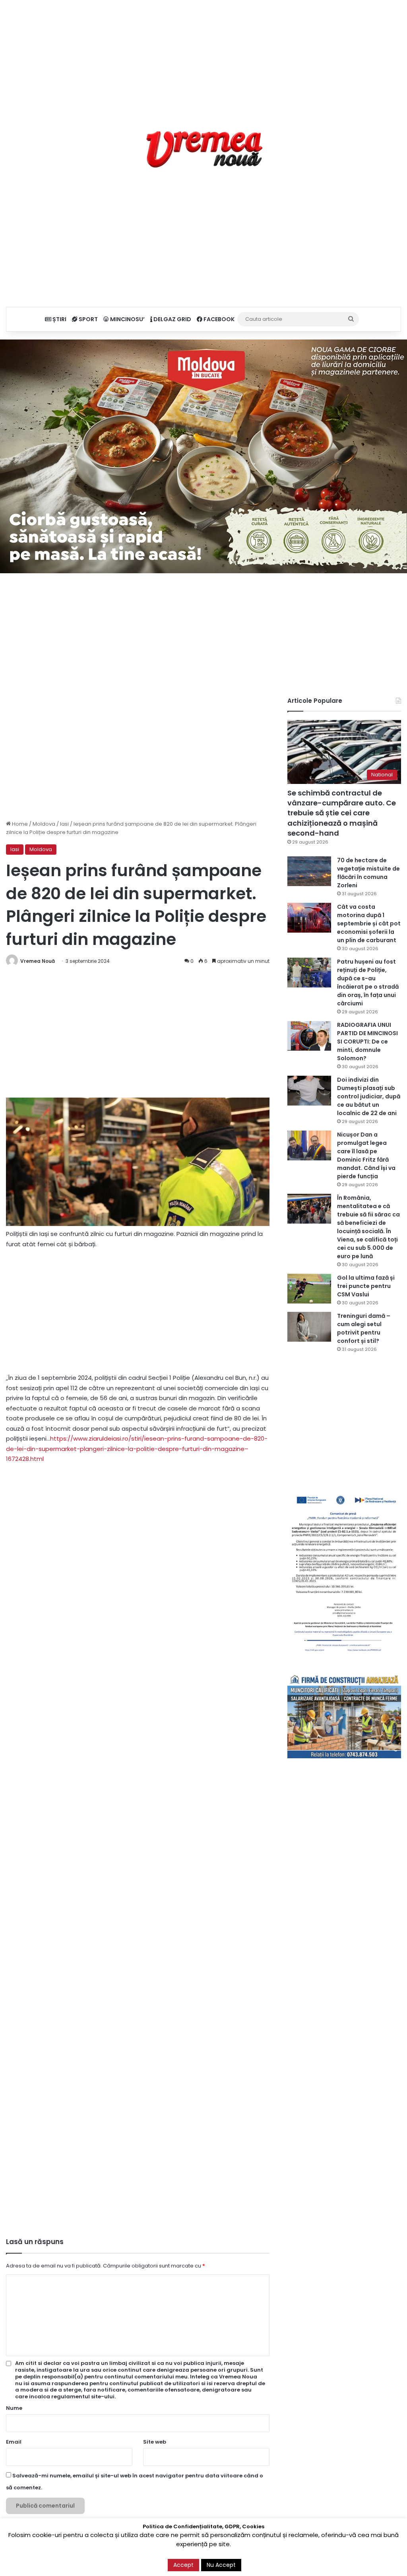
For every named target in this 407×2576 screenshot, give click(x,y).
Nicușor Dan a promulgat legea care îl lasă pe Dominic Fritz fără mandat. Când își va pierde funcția (366, 1155)
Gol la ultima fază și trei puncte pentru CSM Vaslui (366, 1286)
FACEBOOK (218, 319)
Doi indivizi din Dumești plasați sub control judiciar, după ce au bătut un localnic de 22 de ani (369, 1096)
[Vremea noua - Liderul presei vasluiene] (204, 149)
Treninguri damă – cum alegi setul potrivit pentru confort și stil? (364, 1328)
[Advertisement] (203, 56)
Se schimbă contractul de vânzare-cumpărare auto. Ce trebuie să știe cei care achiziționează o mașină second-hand (342, 813)
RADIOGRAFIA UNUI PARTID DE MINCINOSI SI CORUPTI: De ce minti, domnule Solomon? (367, 1042)
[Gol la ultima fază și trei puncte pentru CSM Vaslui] (309, 1289)
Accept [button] (183, 2565)
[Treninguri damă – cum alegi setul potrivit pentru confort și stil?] (309, 1327)
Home (19, 824)
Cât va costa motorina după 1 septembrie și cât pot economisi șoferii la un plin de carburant (369, 923)
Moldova (44, 824)
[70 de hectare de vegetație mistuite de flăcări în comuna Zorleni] (309, 871)
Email (14, 2442)
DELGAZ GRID (172, 319)
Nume (14, 2408)
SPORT (88, 319)
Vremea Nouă (38, 961)
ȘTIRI (59, 319)
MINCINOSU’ (127, 319)
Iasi (64, 824)
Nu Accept (221, 2565)
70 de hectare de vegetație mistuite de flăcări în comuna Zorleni (368, 873)
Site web (155, 2442)
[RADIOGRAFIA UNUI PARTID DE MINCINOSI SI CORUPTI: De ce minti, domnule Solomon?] (309, 1036)
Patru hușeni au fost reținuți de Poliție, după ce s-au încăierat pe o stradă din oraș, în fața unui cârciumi (368, 982)
